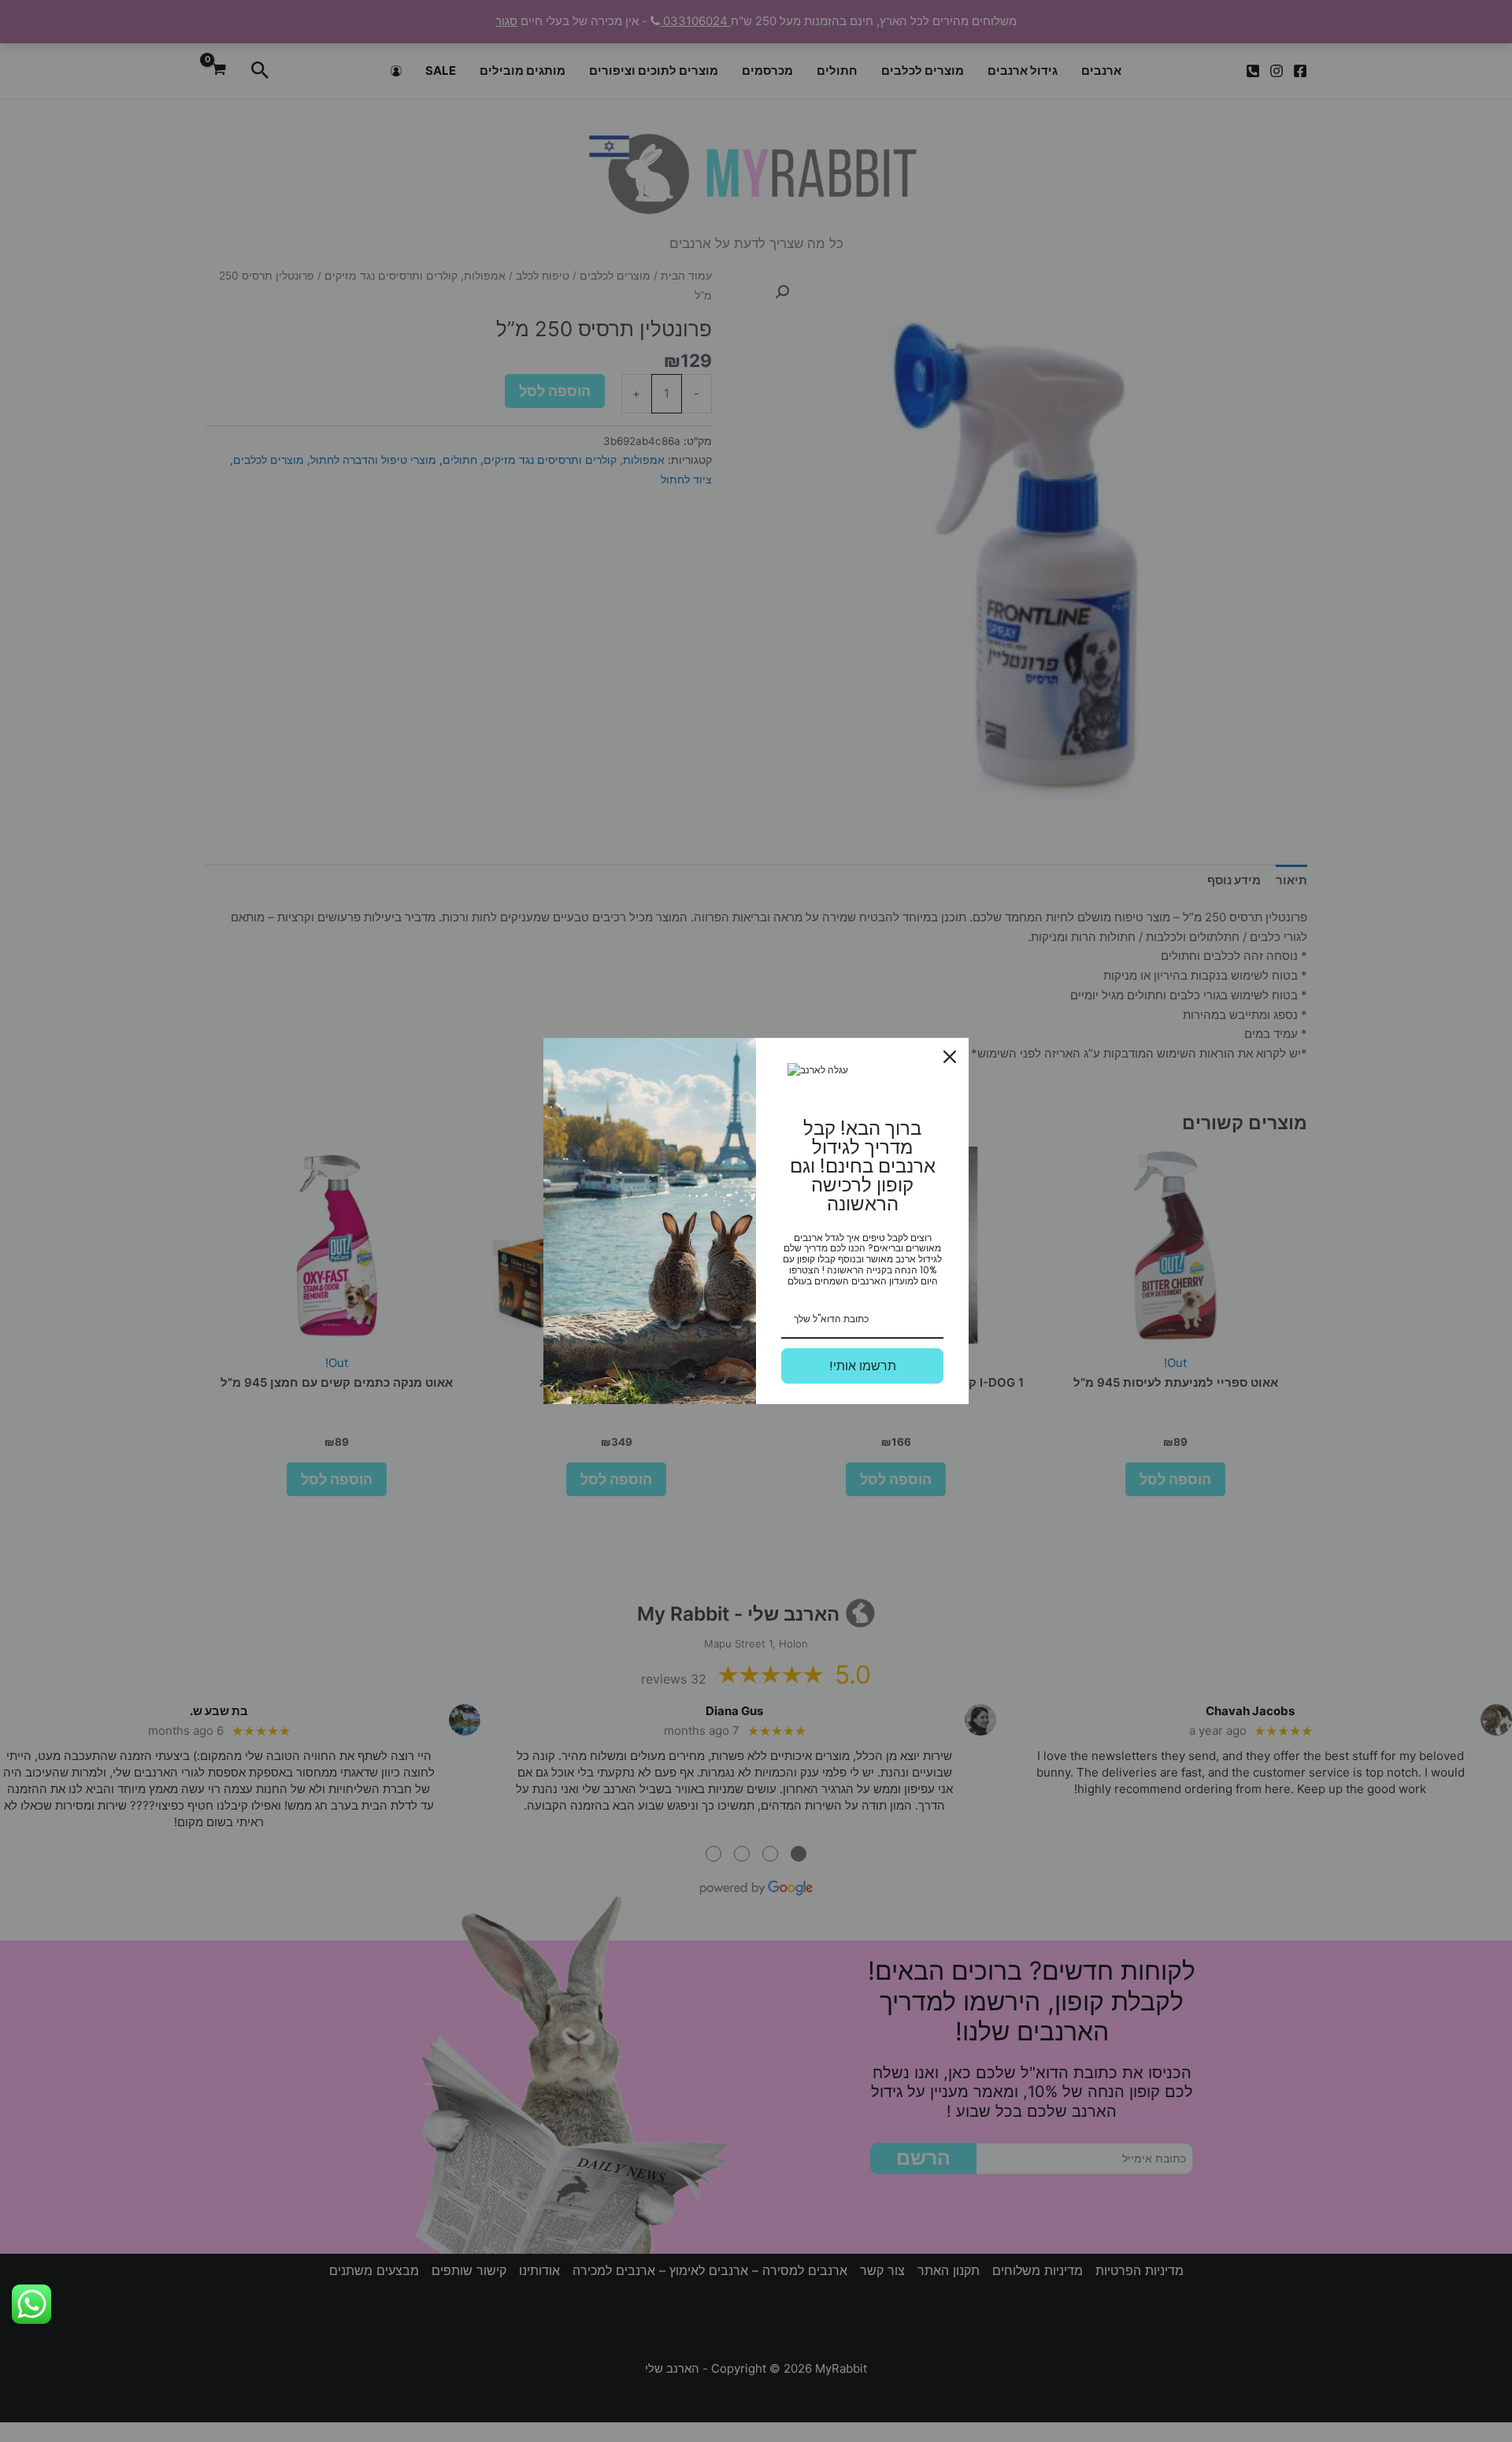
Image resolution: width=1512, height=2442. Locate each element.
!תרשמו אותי (863, 1366)
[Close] (950, 1057)
